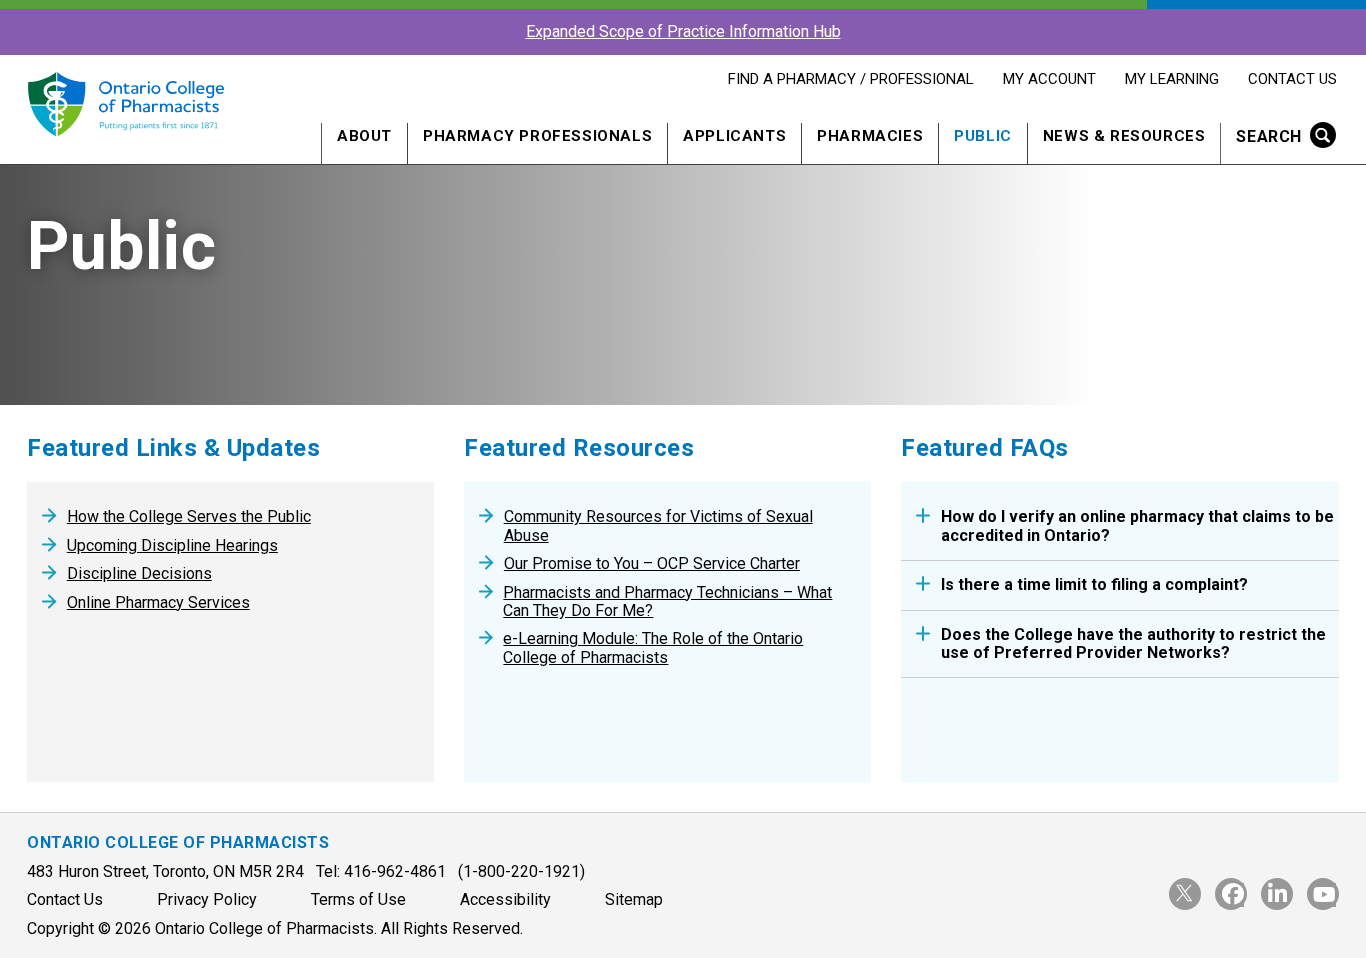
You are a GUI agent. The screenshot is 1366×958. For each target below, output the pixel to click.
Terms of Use (358, 899)
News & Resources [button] (1124, 136)
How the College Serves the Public (189, 517)
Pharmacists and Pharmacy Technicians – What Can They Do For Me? (667, 602)
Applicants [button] (734, 136)
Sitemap (634, 899)
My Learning (1171, 79)
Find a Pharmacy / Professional (850, 79)
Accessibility (505, 899)
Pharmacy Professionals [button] (537, 136)
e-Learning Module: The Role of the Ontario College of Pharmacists (653, 648)
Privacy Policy (207, 899)
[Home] (125, 147)
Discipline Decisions (139, 574)
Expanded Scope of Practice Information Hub (683, 31)
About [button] (364, 136)
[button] (1279, 138)
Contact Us (1292, 79)
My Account (1049, 79)
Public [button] (983, 136)
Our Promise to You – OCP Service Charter (652, 564)
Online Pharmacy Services (158, 603)
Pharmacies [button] (870, 136)
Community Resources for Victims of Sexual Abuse (658, 526)
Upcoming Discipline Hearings (172, 546)
